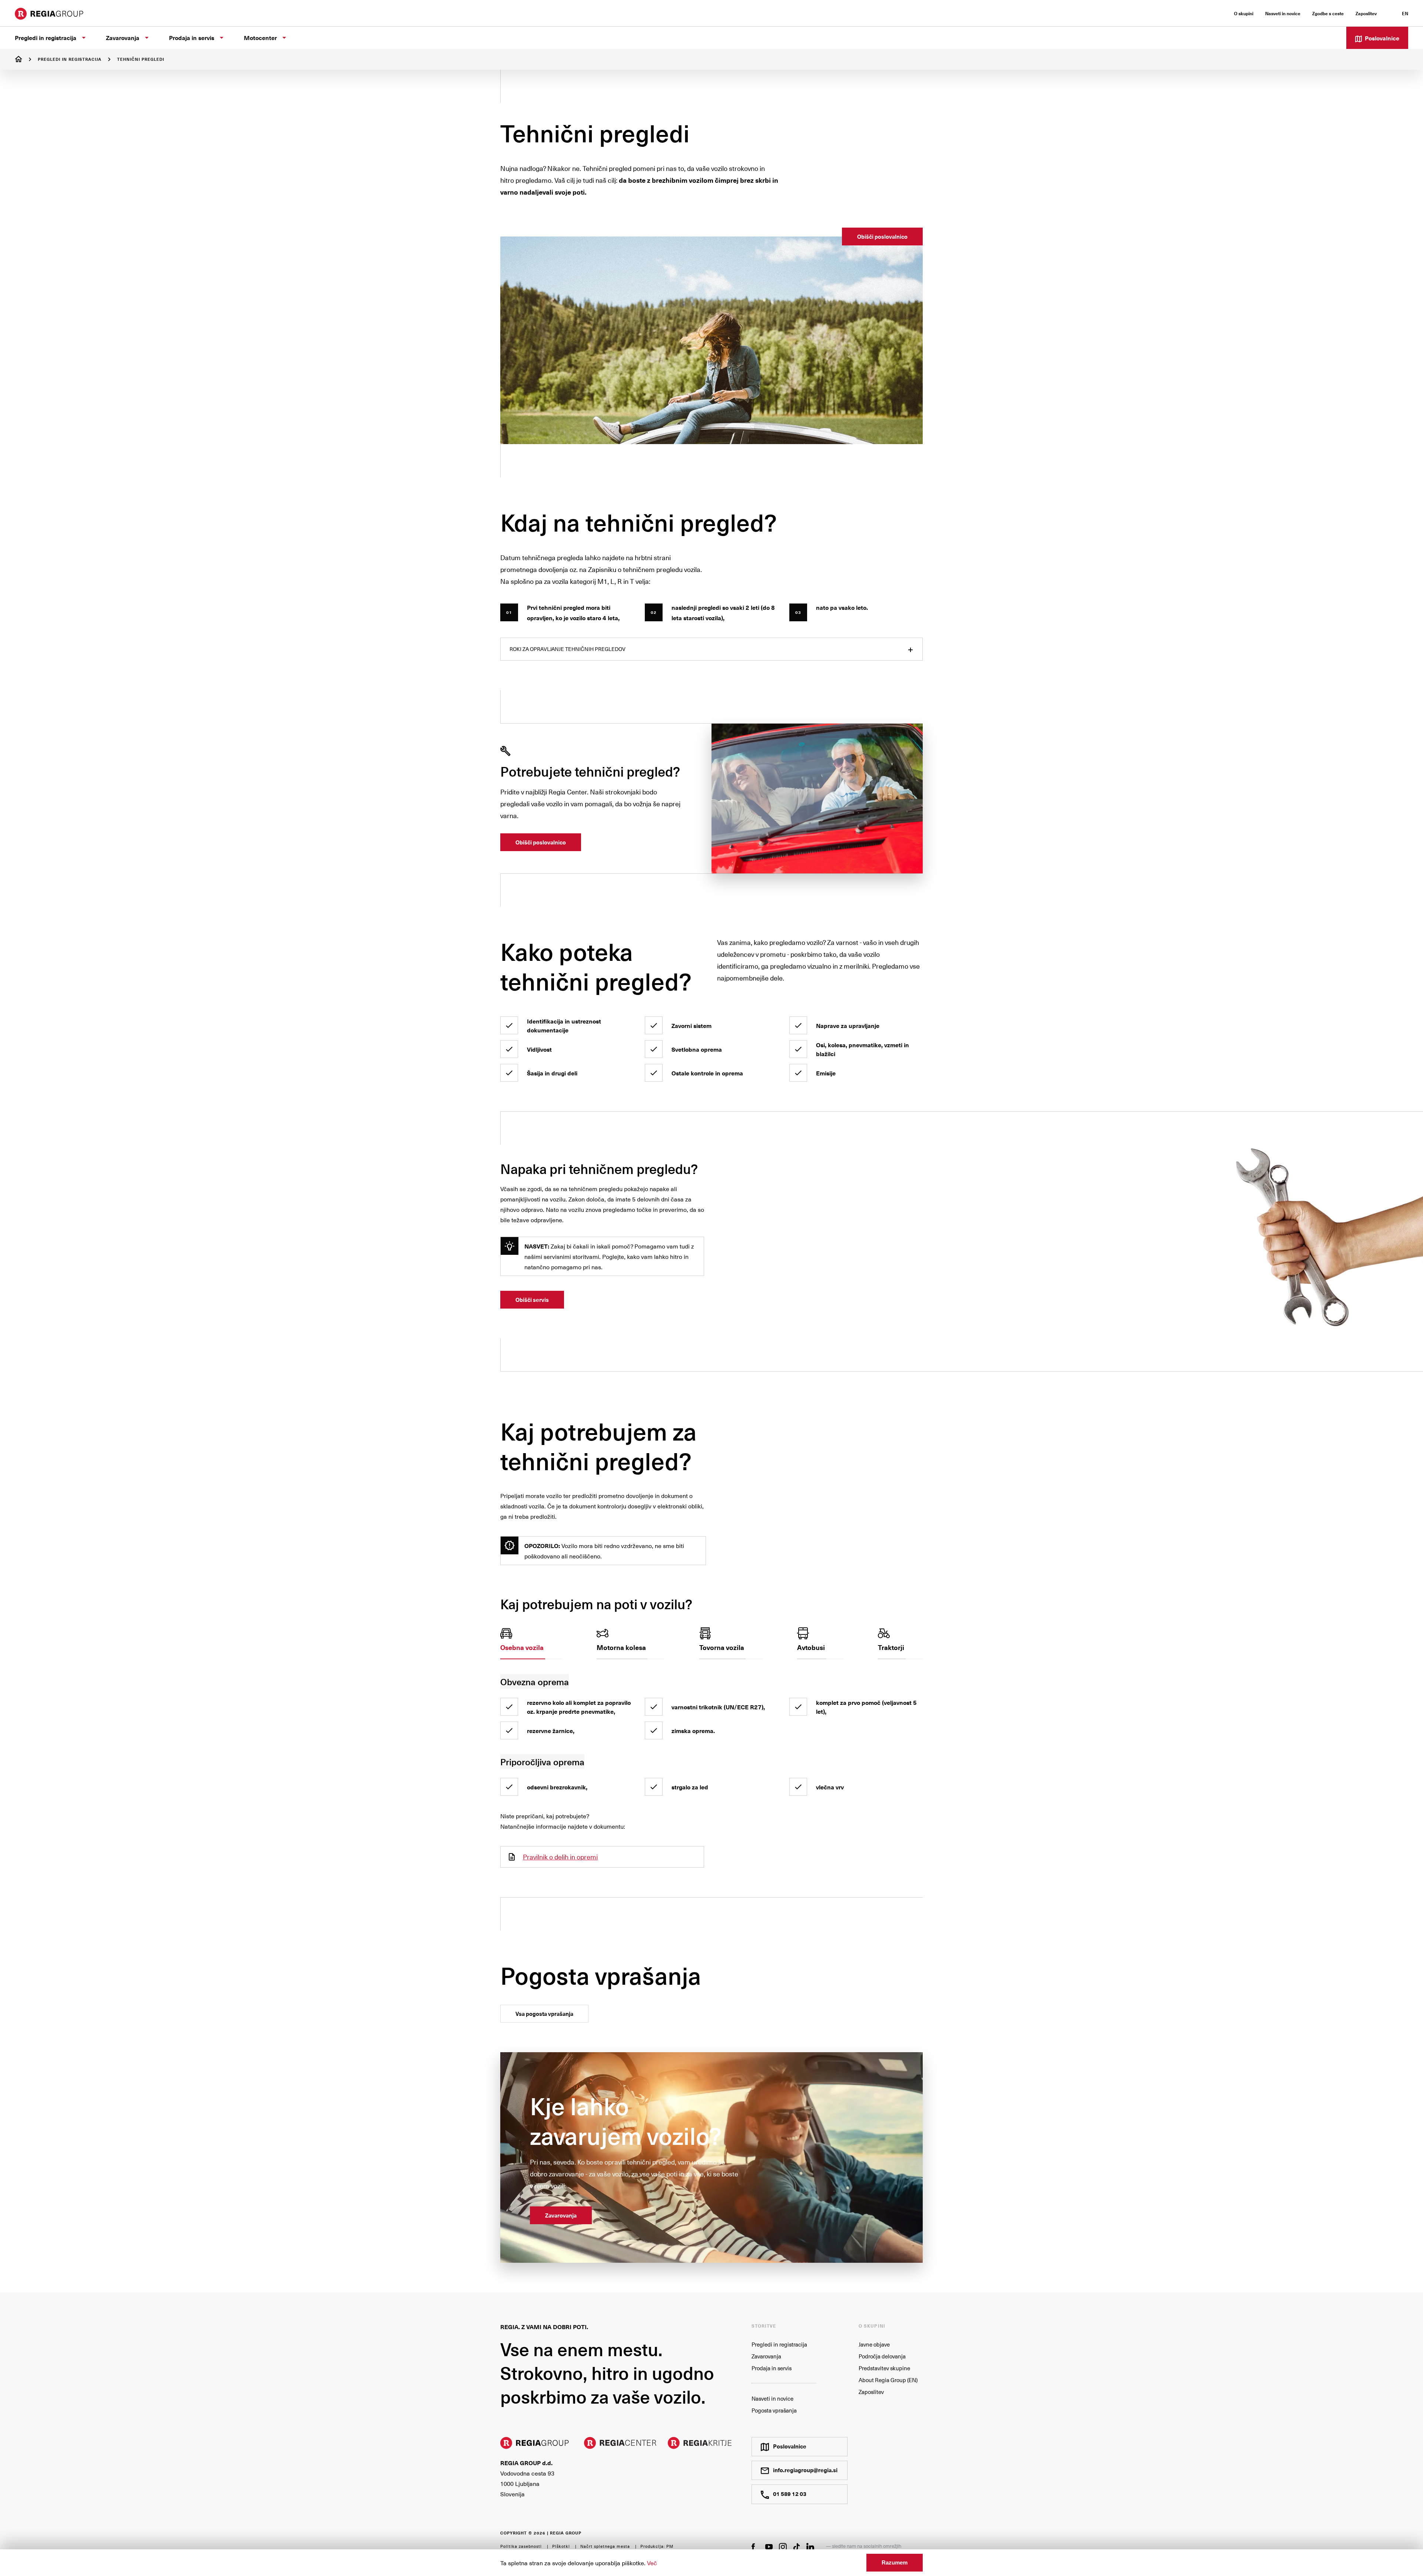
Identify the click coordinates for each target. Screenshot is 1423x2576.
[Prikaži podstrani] (84, 38)
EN (1405, 13)
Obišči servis (532, 1300)
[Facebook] (755, 2546)
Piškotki (561, 2546)
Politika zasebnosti (521, 2546)
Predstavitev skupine (884, 2368)
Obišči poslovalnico (882, 237)
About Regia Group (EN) (888, 2380)
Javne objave (874, 2344)
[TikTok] (797, 2547)
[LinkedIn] (810, 2547)
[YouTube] (769, 2546)
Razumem (895, 2562)
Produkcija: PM (657, 2546)
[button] (531, 1643)
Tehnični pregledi (141, 59)
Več (652, 2563)
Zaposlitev (871, 2392)
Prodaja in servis (772, 2368)
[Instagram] (783, 2547)
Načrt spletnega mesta (605, 2546)
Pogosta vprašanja (774, 2410)
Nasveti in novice (772, 2398)
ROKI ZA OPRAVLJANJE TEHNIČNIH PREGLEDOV (568, 649)
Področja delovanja (882, 2356)
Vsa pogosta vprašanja (544, 2014)
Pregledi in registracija (70, 59)
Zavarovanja (561, 2215)
